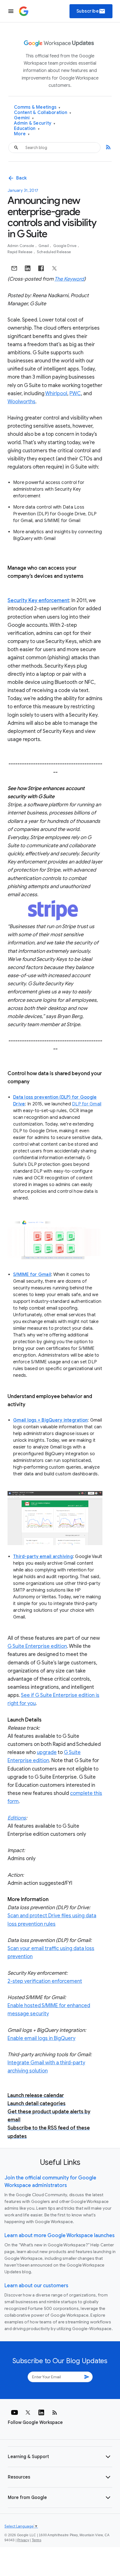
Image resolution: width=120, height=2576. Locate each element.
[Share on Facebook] (41, 268)
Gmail (44, 246)
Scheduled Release (54, 252)
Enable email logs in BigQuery (41, 2038)
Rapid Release (21, 252)
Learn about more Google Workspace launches (60, 2235)
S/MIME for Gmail (32, 1275)
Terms (37, 2540)
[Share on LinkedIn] (28, 268)
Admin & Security (35, 123)
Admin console (21, 246)
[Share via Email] (14, 268)
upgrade (47, 1752)
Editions (17, 1818)
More (22, 134)
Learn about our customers (36, 2286)
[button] (60, 2457)
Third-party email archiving (43, 1557)
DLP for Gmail (87, 1104)
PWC (75, 393)
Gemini (24, 118)
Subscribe (91, 11)
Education (27, 129)
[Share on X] (54, 268)
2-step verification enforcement (45, 1981)
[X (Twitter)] (28, 2412)
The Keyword (69, 279)
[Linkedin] (41, 2412)
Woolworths (21, 402)
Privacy (23, 2540)
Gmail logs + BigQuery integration (50, 1420)
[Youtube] (15, 2412)
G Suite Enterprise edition (37, 1646)
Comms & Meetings (37, 107)
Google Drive (65, 246)
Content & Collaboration (43, 113)
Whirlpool (56, 393)
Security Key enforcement (38, 600)
